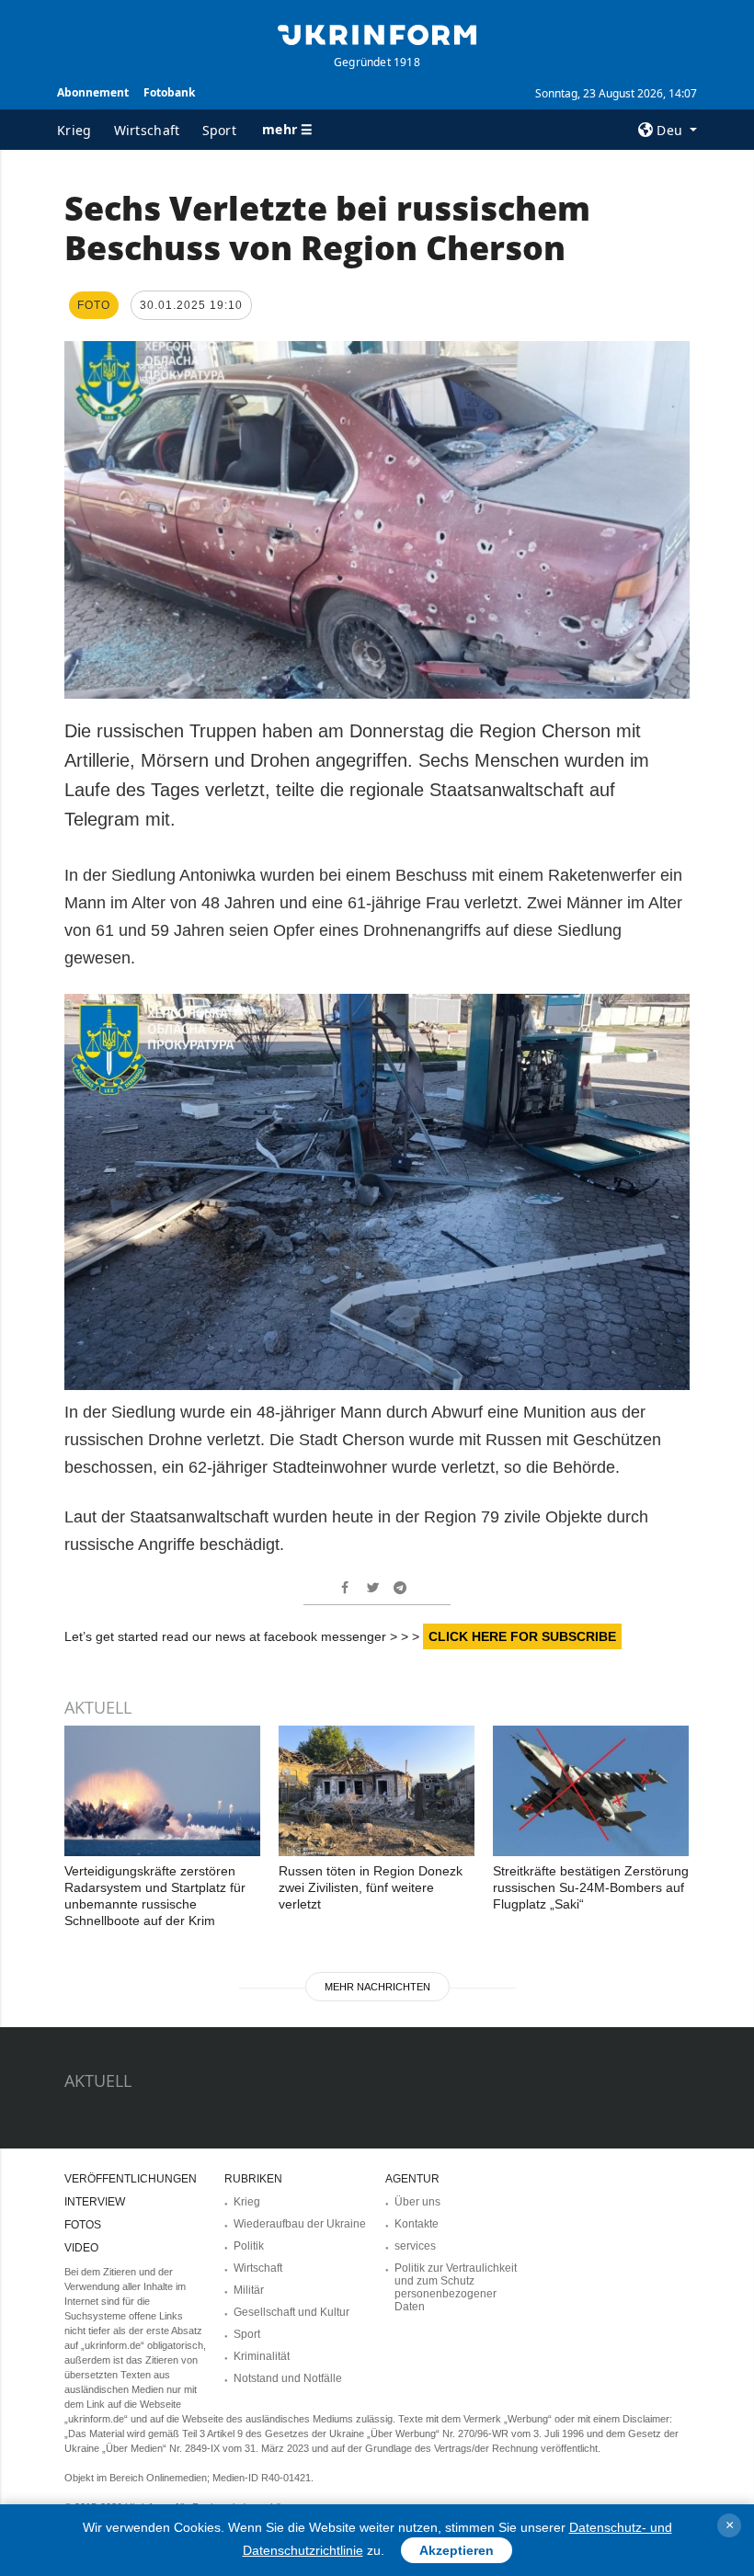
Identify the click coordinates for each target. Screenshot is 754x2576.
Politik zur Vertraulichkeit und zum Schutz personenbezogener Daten (456, 2287)
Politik (249, 2246)
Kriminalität (262, 2356)
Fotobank (169, 92)
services (415, 2246)
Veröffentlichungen (131, 2179)
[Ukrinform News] (377, 33)
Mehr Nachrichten (377, 1987)
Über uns (417, 2202)
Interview (95, 2202)
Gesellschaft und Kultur (291, 2312)
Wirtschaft (147, 130)
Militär (249, 2290)
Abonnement (93, 92)
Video (81, 2248)
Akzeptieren (457, 2550)
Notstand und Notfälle (288, 2378)
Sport (220, 130)
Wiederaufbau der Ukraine (300, 2224)
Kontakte (417, 2224)
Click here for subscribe (522, 1636)
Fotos (83, 2225)
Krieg (74, 130)
